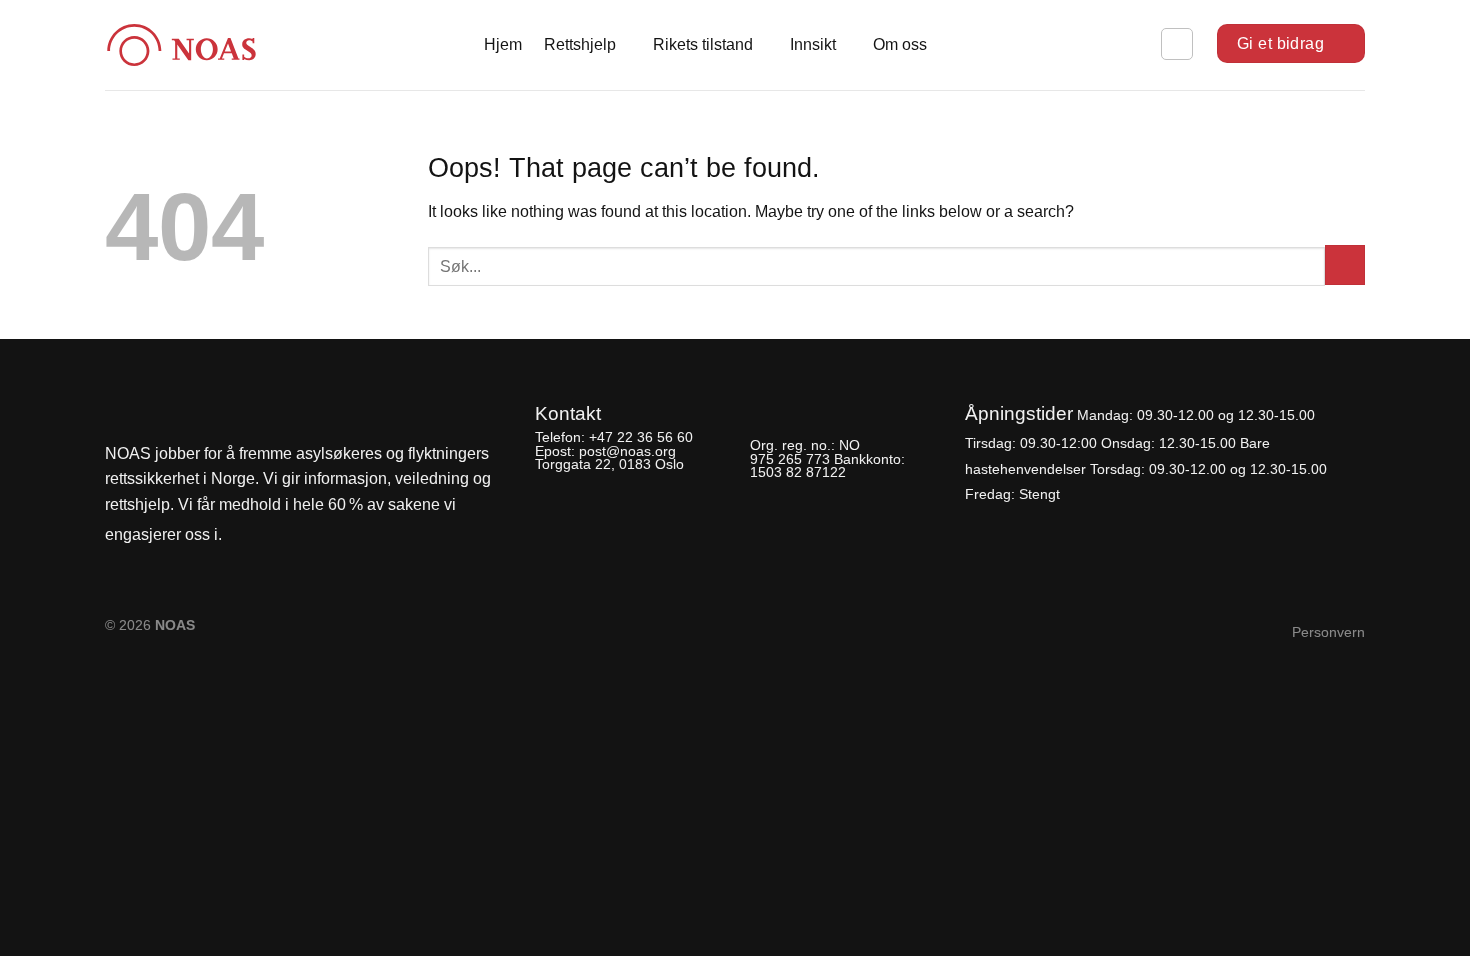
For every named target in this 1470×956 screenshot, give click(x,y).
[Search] (1177, 44)
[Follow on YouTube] (310, 535)
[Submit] (1345, 265)
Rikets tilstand (703, 44)
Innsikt (813, 44)
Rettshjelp (580, 44)
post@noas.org (627, 451)
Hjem (503, 44)
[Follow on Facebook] (243, 535)
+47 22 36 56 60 (641, 437)
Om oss (900, 44)
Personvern (1328, 632)
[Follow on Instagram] (276, 535)
